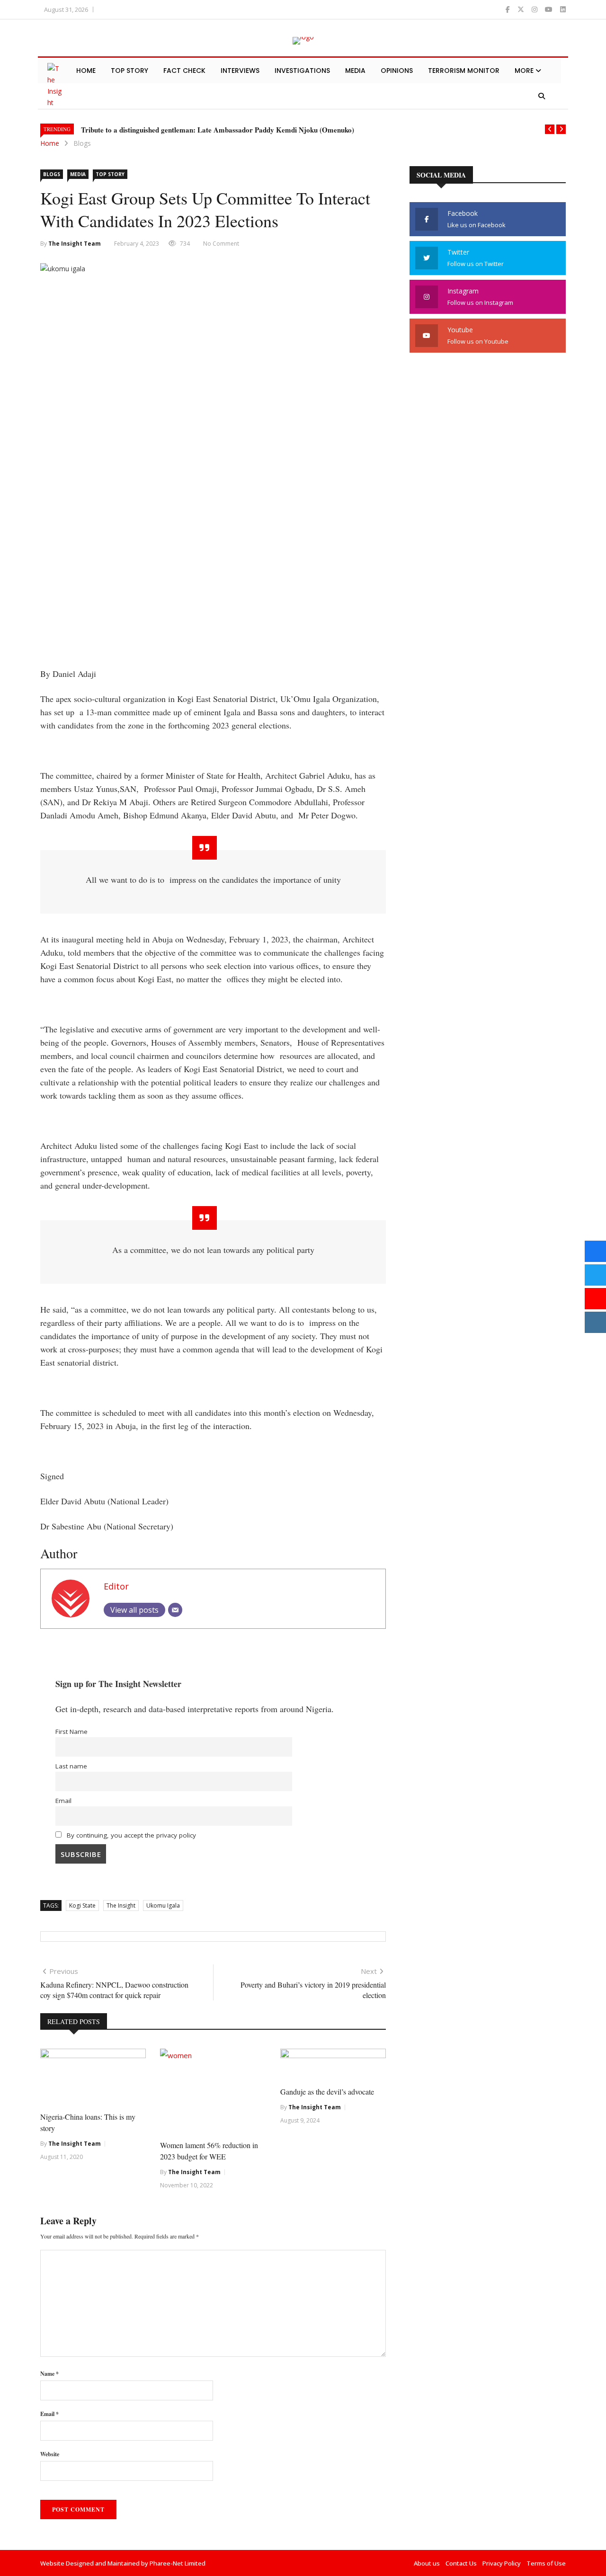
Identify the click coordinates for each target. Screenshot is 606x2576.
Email (63, 1801)
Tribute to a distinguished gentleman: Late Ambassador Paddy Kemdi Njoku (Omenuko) (218, 130)
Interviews (240, 71)
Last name (71, 1766)
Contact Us (461, 2563)
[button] (550, 129)
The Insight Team (75, 244)
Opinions (397, 71)
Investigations (302, 71)
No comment (221, 244)
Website (50, 2454)
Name (49, 2374)
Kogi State (82, 1905)
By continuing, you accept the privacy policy (130, 1835)
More (525, 71)
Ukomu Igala (163, 1905)
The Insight (121, 1905)
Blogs (82, 143)
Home (86, 71)
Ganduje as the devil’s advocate (327, 2092)
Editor (116, 1586)
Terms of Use (546, 2563)
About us (427, 2563)
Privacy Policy (502, 2563)
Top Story (129, 71)
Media (355, 71)
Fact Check (184, 71)
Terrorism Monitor (464, 71)
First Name (71, 1732)
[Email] (175, 1610)
